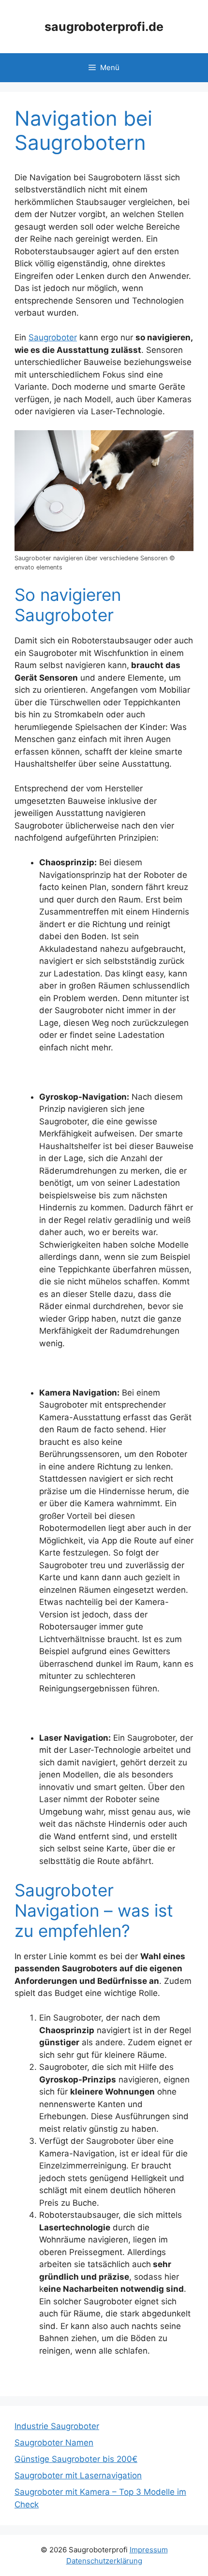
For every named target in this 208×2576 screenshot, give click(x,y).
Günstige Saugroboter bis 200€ (76, 2459)
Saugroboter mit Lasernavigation (78, 2475)
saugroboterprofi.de (104, 27)
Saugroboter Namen (54, 2443)
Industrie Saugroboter (57, 2426)
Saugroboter (53, 337)
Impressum (149, 2550)
